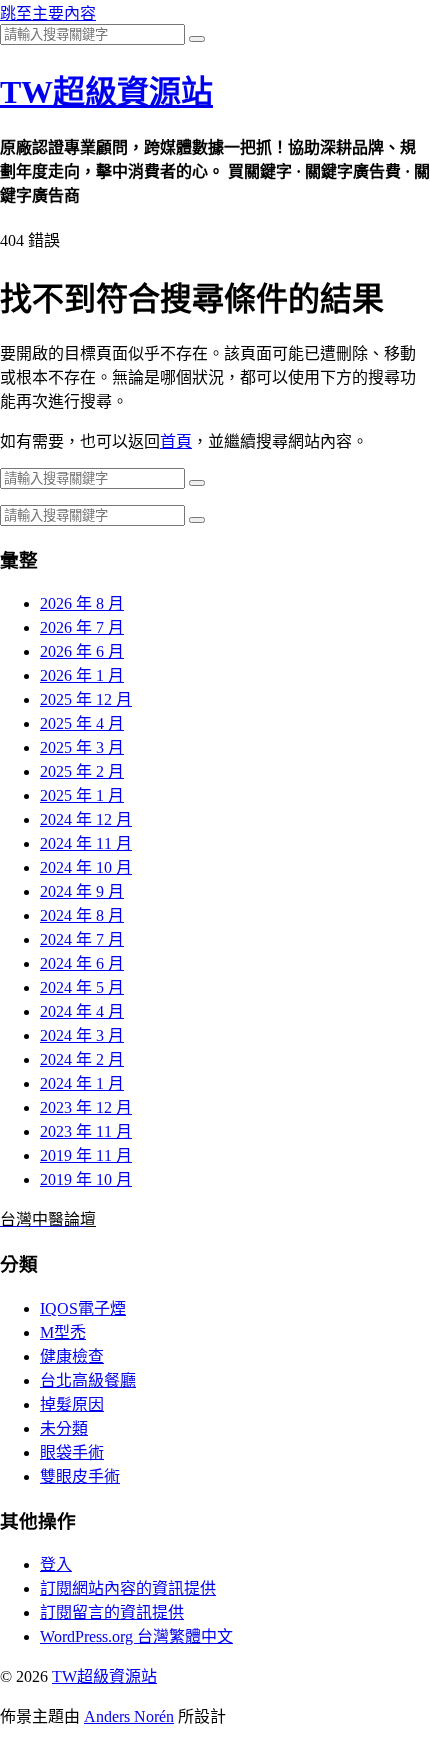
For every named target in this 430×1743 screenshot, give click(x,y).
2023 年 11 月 (86, 1131)
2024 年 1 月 (82, 1083)
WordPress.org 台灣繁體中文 (136, 1636)
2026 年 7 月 (82, 627)
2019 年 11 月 (86, 1155)
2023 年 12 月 (86, 1107)
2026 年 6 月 (82, 651)
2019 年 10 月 (86, 1179)
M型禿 (63, 1332)
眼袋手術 (72, 1452)
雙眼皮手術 (80, 1476)
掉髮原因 (72, 1404)
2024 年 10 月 (86, 867)
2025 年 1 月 (82, 795)
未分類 (64, 1428)
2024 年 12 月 (86, 819)
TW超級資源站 (106, 92)
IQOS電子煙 (83, 1308)
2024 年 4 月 (82, 1011)
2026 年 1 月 (82, 675)
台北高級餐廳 (88, 1380)
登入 (56, 1564)
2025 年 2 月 (82, 771)
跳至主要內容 (48, 13)
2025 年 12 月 (86, 699)
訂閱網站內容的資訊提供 (128, 1588)
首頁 (176, 441)
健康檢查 (72, 1356)
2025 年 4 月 (82, 723)
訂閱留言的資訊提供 (112, 1612)
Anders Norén (129, 1716)
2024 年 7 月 (82, 939)
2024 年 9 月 (82, 891)
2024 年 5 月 (82, 987)
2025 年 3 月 (82, 747)
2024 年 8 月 (82, 915)
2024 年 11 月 (86, 843)
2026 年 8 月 (82, 603)
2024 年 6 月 (82, 963)
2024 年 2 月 (82, 1059)
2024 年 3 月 (82, 1035)
